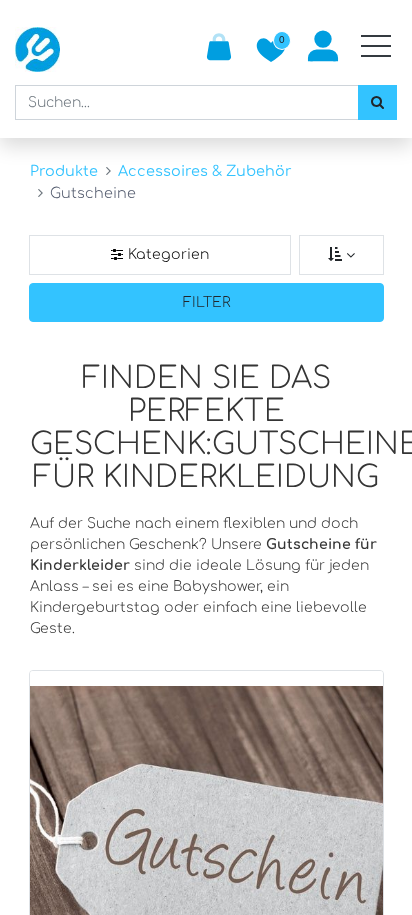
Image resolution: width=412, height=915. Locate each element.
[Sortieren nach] (341, 255)
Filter (207, 302)
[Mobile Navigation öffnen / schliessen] (376, 46)
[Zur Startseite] (37, 49)
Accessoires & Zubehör (205, 171)
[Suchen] (377, 102)
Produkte (64, 171)
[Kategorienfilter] (160, 255)
